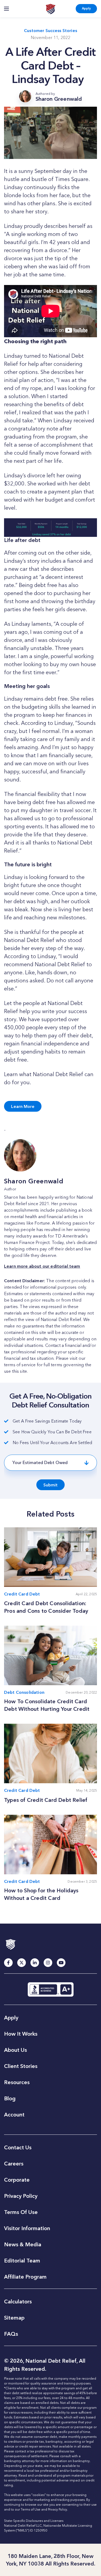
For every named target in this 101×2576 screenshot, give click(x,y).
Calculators (18, 2302)
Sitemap (14, 2318)
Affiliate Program (25, 2277)
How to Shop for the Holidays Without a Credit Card (41, 1894)
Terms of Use (31, 2509)
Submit (50, 1485)
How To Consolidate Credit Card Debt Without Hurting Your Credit (47, 1705)
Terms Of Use (21, 2212)
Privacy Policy (21, 2196)
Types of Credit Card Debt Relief (46, 1800)
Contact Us (18, 2147)
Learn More (23, 1106)
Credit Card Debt (22, 1594)
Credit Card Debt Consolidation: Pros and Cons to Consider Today (46, 1607)
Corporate (17, 2180)
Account (14, 2115)
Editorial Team (22, 2261)
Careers (14, 2164)
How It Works (21, 2034)
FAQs (11, 2334)
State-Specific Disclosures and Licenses (34, 2521)
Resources (17, 2082)
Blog (10, 2098)
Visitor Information (27, 2228)
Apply (86, 8)
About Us (15, 2050)
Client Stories (21, 2066)
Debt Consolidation (24, 1692)
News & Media (23, 2244)
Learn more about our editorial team (42, 1266)
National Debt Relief (50, 9)
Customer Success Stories (50, 31)
